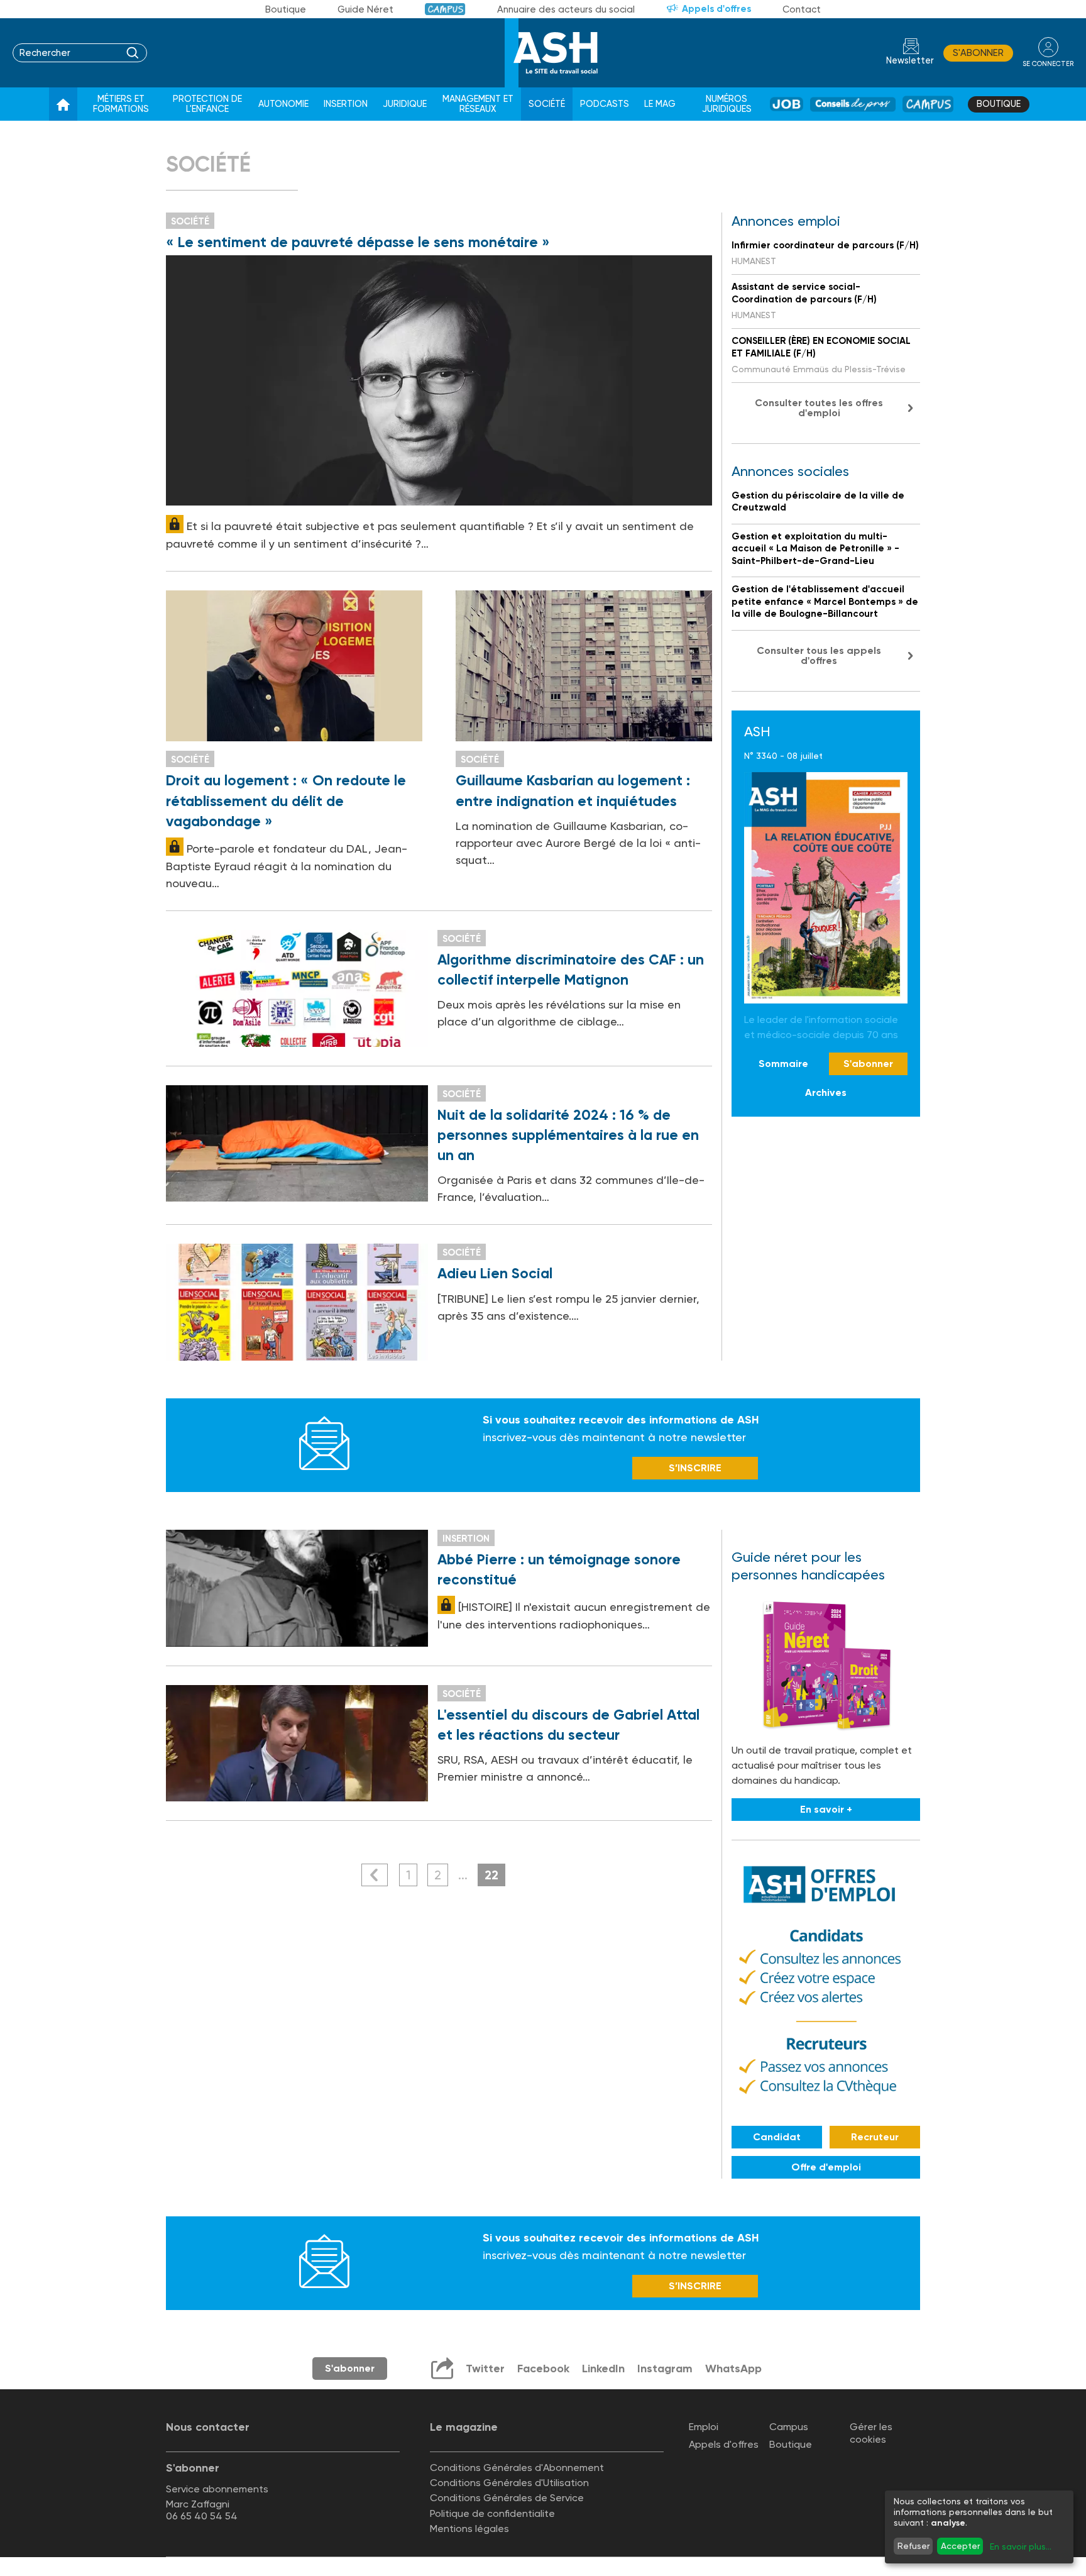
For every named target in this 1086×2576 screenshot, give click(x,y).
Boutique (286, 9)
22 (491, 1875)
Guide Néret (365, 9)
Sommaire (783, 1064)
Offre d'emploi (826, 2167)
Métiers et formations (121, 104)
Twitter (485, 2369)
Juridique (405, 104)
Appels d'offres (716, 9)
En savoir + (826, 1809)
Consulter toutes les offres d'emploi (819, 408)
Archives (826, 1092)
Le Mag (660, 104)
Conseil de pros (853, 104)
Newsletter (910, 61)
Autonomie (283, 104)
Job (787, 104)
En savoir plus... (1021, 2546)
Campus (445, 9)
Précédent (375, 1875)
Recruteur (875, 2137)
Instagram (665, 2369)
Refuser (913, 2546)
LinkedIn (603, 2369)
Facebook (543, 2369)
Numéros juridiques (727, 104)
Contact (802, 9)
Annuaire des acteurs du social (566, 9)
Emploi (704, 2427)
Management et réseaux (478, 104)
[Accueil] (63, 104)
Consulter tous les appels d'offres (819, 655)
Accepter (960, 2546)
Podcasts (605, 104)
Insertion (346, 104)
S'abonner (978, 53)
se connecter (1048, 64)
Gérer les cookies (871, 2433)
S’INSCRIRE (695, 1468)
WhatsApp (733, 2369)
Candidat (777, 2137)
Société (547, 104)
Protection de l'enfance (207, 104)
